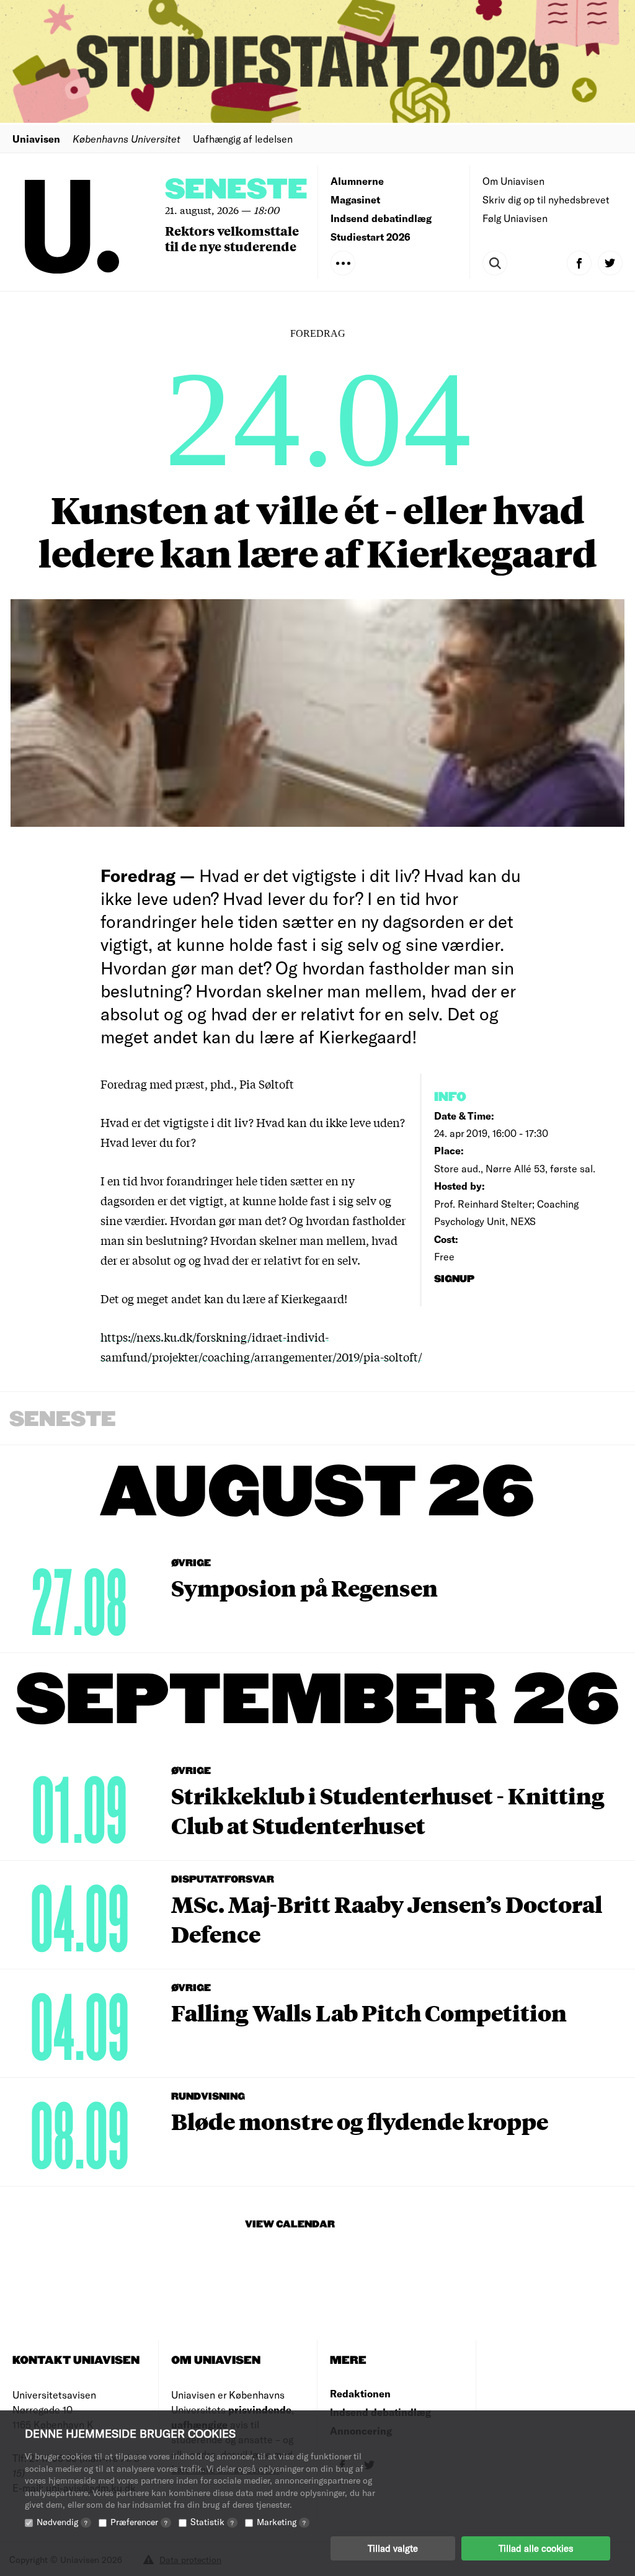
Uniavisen (36, 139)
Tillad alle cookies (536, 2548)
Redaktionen (360, 2393)
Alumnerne (357, 181)
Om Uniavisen (513, 181)
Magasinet (355, 199)
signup (455, 1279)
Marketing (281, 2522)
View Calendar (290, 2225)
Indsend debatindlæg (381, 218)
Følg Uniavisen (515, 218)
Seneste (236, 190)
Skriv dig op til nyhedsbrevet (546, 199)
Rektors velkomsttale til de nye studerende (232, 238)
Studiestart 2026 (371, 237)
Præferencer (139, 2522)
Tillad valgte (393, 2548)
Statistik (212, 2522)
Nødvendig (62, 2522)
